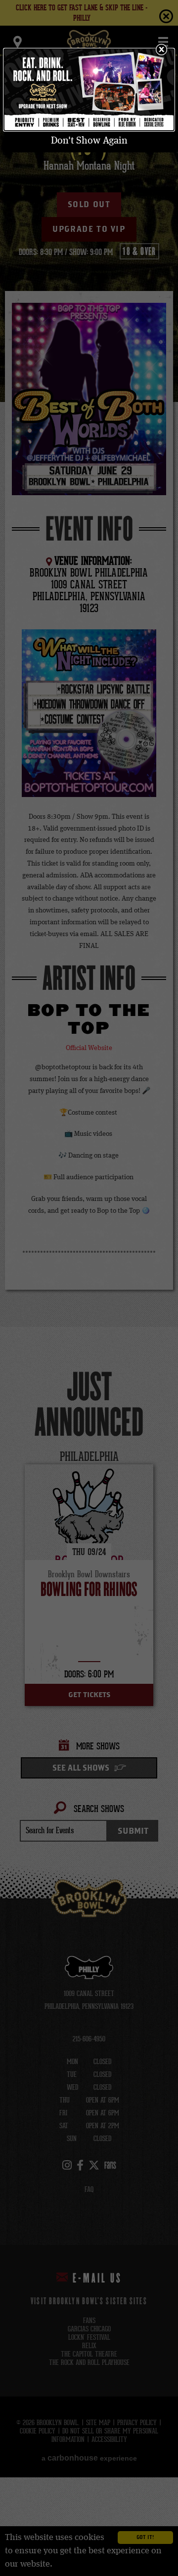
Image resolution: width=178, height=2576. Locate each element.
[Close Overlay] (161, 49)
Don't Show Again (89, 141)
